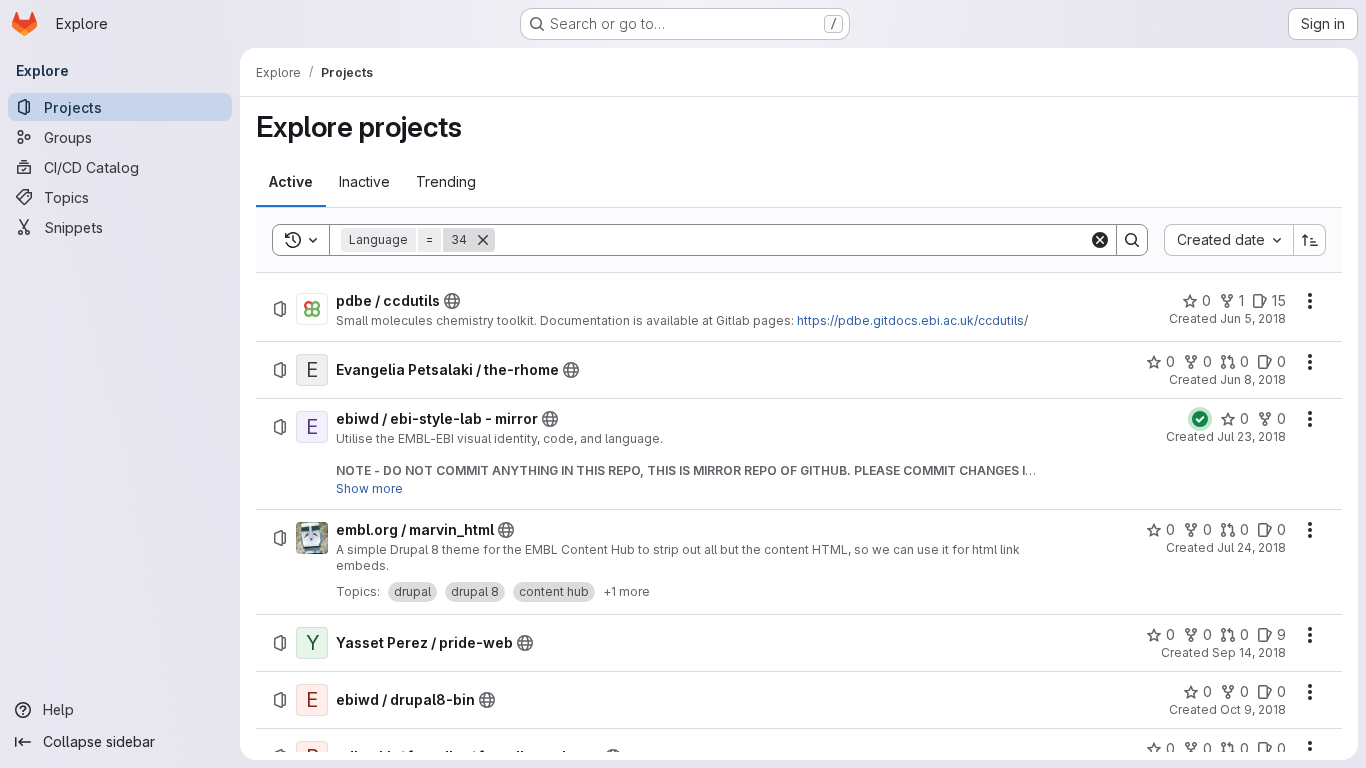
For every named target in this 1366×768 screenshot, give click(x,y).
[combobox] (1228, 240)
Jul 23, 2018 (1251, 436)
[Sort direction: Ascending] (1310, 240)
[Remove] (483, 240)
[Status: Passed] (1200, 419)
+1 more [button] (626, 591)
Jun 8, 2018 (1253, 379)
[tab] (291, 182)
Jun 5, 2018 (1253, 318)
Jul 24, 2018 (1251, 547)
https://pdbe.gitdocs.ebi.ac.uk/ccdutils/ (912, 320)
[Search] (1132, 240)
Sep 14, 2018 (1249, 652)
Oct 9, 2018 (1253, 709)
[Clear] (1100, 240)
